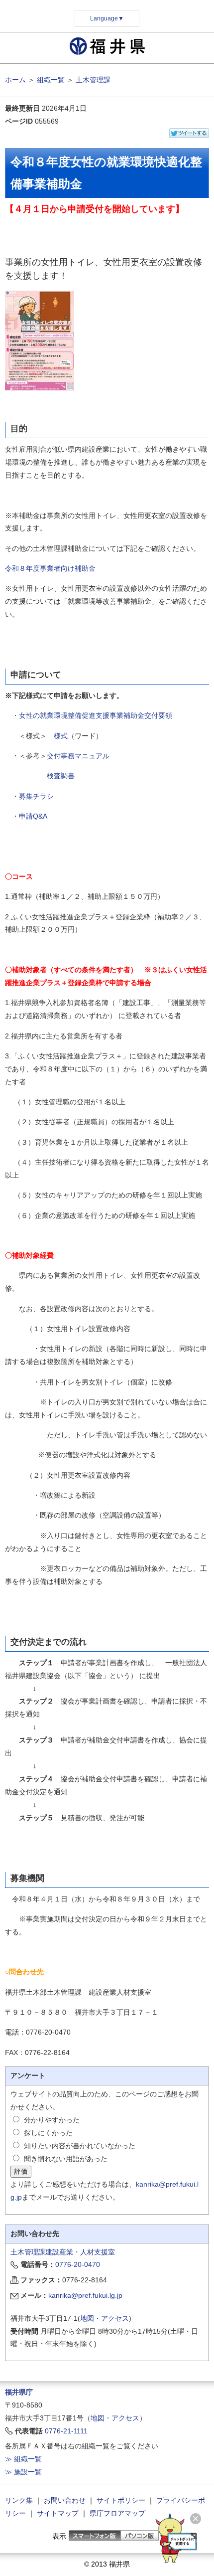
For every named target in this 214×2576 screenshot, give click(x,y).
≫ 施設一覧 (23, 2472)
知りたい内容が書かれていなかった (80, 2146)
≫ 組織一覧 (23, 2459)
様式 (61, 736)
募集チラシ (36, 796)
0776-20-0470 (78, 2264)
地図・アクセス (105, 2318)
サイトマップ (58, 2513)
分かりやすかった (52, 2120)
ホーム (15, 80)
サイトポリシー (121, 2500)
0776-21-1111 (66, 2431)
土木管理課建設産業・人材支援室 (63, 2252)
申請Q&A (33, 816)
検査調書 (61, 776)
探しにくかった (48, 2133)
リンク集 (19, 2500)
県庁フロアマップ (117, 2513)
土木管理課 (93, 80)
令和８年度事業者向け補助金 (50, 568)
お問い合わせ (65, 2500)
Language (107, 18)
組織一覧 (51, 80)
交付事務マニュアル (78, 756)
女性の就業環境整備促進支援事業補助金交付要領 (96, 715)
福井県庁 (19, 2392)
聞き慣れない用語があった (66, 2159)
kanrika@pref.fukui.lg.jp (85, 2295)
